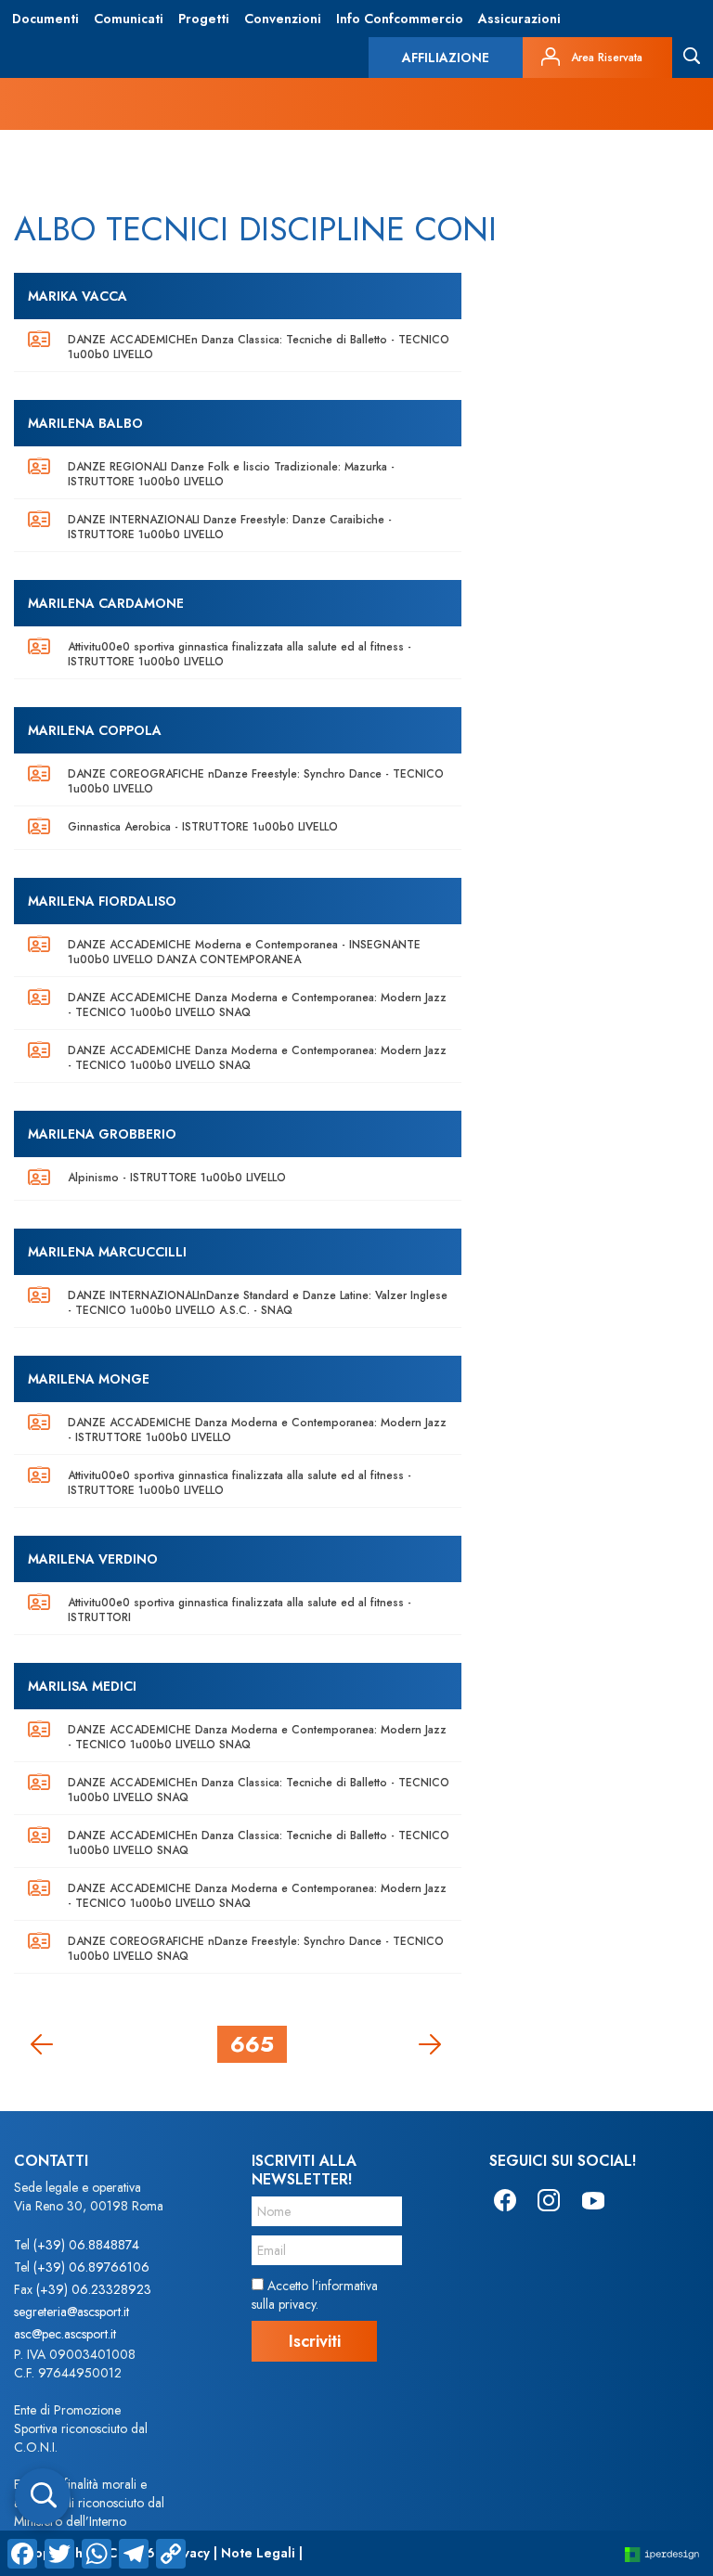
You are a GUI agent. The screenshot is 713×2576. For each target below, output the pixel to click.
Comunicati (129, 19)
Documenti (45, 19)
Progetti (204, 19)
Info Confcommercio (400, 19)
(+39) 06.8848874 (86, 2245)
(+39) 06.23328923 (94, 2289)
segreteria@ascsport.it (71, 2312)
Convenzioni (283, 19)
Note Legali (258, 2553)
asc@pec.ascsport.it (65, 2334)
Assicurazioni (519, 19)
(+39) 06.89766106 (91, 2267)
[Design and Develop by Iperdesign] (662, 2553)
